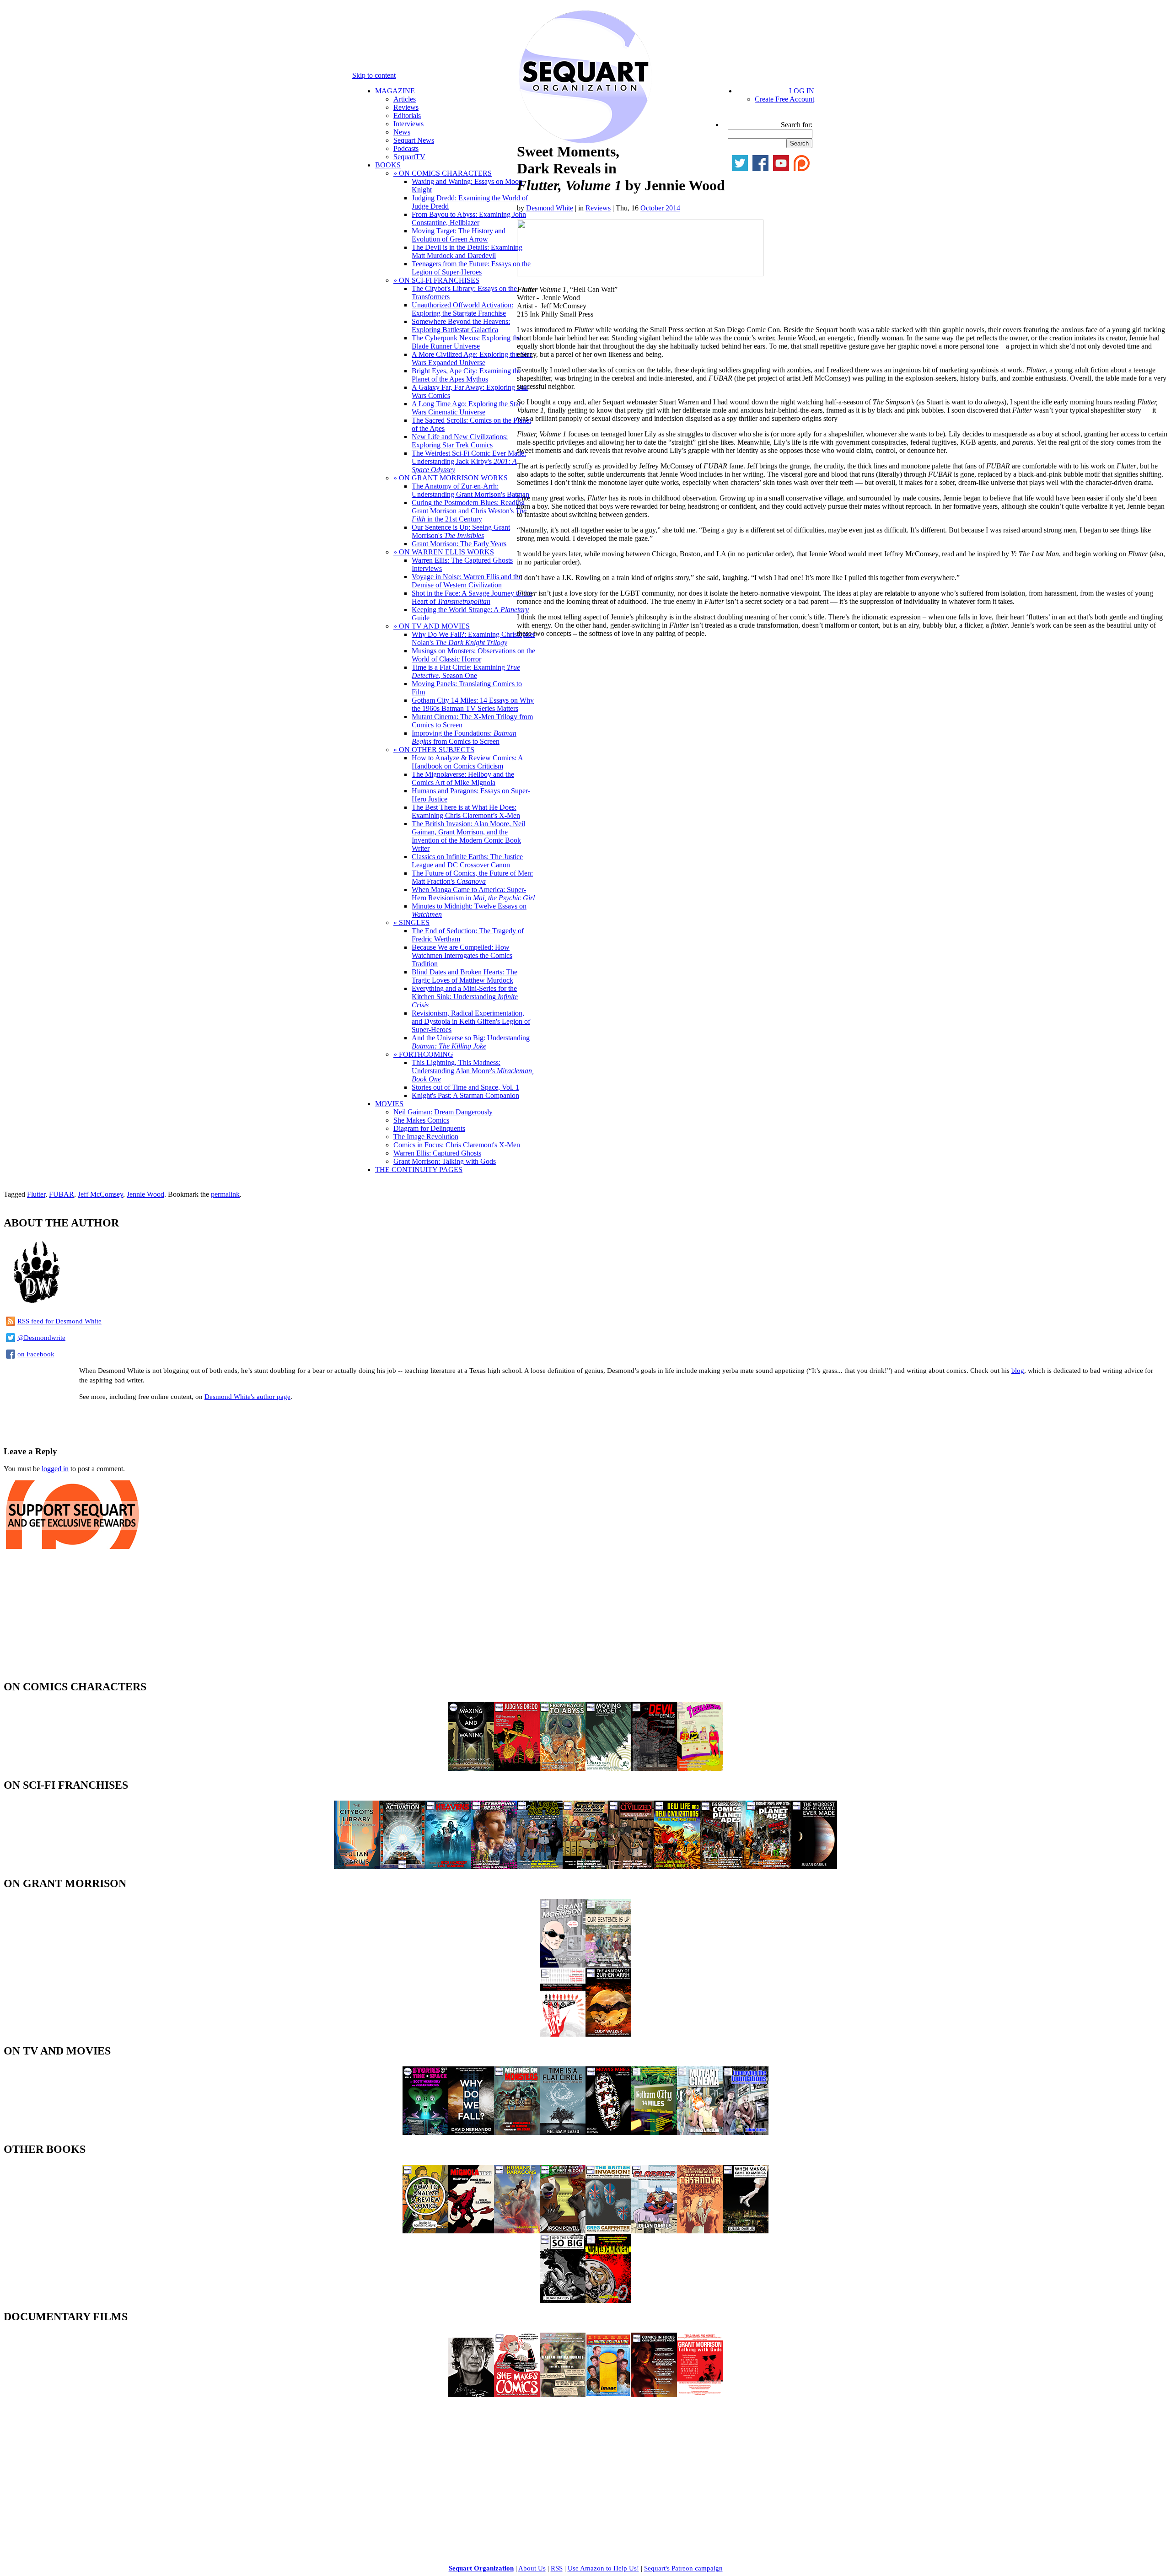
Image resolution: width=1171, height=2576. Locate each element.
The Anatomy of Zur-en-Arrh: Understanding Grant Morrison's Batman (470, 490)
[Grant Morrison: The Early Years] (563, 1965)
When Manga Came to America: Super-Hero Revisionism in (473, 894)
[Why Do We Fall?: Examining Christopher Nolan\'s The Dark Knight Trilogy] (471, 2132)
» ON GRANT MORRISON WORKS (451, 478)
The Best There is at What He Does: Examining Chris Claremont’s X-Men (466, 811)
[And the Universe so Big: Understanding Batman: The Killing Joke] (563, 2300)
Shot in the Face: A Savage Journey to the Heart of (472, 597)
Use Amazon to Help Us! (603, 2568)
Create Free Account (784, 99)
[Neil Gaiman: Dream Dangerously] (471, 2395)
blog (1018, 1371)
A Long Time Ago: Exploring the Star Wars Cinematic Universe (466, 408)
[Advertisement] (111, 1422)
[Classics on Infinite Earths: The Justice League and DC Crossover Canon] (654, 2231)
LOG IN (802, 91)
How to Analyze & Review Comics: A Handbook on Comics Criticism (467, 762)
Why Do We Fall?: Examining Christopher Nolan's (473, 638)
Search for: (797, 125)
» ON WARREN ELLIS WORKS (444, 552)
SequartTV (409, 157)
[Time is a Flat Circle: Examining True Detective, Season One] (563, 2132)
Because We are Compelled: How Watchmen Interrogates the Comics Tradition (462, 955)
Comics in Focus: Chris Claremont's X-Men (457, 1145)
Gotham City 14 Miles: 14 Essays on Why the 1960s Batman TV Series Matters (473, 704)
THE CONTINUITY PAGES (419, 1170)
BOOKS (388, 165)
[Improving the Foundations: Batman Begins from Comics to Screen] (746, 2132)
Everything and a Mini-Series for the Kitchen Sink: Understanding (465, 997)
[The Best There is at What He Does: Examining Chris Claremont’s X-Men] (563, 2231)
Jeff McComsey (100, 1194)
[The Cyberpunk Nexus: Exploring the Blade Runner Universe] (494, 1867)
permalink (225, 1194)
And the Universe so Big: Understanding (471, 1042)
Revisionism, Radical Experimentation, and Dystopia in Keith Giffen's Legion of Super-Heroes (471, 1021)
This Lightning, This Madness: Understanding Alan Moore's (473, 1071)
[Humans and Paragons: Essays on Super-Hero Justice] (517, 2231)
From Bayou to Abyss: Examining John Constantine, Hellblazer (469, 218)
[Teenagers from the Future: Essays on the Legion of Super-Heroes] (700, 1768)
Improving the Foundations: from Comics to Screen (464, 737)
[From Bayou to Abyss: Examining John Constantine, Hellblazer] (563, 1768)
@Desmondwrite (41, 1338)
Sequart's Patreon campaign (683, 2568)
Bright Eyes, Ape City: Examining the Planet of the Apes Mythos (467, 375)
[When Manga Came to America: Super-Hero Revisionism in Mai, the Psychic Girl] (746, 2231)
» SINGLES (411, 922)
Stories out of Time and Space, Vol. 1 (465, 1087)
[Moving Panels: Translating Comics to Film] (608, 2132)
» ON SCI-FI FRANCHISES (436, 280)
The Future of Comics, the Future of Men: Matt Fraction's (472, 877)
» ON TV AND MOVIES (432, 626)
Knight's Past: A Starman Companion (465, 1095)
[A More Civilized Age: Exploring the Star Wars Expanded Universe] (631, 1867)
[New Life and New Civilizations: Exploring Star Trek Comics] (677, 1867)
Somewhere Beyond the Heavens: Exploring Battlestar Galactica (461, 325)
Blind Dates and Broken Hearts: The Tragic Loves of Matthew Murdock (465, 976)
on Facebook (36, 1354)
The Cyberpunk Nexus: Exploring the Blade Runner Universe (466, 342)
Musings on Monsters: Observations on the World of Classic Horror (473, 655)
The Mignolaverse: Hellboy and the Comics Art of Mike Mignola (463, 778)
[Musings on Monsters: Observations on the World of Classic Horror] (517, 2132)
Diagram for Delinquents (429, 1128)
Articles (405, 99)
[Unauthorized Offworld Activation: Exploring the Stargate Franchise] (403, 1867)
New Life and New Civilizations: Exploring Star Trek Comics (460, 441)
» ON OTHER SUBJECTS (434, 750)
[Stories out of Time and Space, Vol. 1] (425, 2132)
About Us (532, 2568)
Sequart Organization (481, 2568)
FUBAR (62, 1194)
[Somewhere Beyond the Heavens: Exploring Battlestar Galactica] (448, 1867)
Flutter (36, 1194)
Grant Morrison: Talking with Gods (445, 1161)
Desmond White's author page (247, 1397)
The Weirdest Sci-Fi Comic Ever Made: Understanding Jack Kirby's (469, 461)
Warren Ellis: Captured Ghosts (437, 1153)
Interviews (408, 124)
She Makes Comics (421, 1120)
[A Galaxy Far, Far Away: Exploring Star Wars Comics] (585, 1867)
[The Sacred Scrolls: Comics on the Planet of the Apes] (723, 1867)
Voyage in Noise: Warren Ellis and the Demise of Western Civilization (467, 581)
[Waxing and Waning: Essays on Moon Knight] (471, 1768)
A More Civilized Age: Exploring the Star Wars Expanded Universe (472, 358)
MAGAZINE (395, 91)
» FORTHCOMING (423, 1054)
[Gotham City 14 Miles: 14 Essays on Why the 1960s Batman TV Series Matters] (654, 2132)
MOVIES (389, 1104)
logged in (55, 1469)
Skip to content (374, 75)
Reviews (406, 107)
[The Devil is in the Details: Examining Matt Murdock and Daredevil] (654, 1768)
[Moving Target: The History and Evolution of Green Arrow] (608, 1768)
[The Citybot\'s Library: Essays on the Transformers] (357, 1867)
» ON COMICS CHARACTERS (443, 173)
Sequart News (414, 140)
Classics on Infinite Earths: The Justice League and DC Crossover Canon (467, 861)
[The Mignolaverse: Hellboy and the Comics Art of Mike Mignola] (471, 2231)
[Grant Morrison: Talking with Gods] (700, 2395)
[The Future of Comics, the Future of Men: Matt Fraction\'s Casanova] (700, 2231)
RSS (557, 2568)
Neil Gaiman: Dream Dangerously (443, 1112)
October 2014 (660, 208)
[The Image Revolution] (608, 2395)
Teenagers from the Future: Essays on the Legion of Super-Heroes (471, 268)
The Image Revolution (426, 1137)
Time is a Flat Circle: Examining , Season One (466, 671)
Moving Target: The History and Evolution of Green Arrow (459, 235)
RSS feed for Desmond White (59, 1321)
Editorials (407, 116)
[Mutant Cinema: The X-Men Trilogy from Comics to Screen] (700, 2132)
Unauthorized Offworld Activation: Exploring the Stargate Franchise (462, 309)
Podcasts (406, 148)
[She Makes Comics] (517, 2395)
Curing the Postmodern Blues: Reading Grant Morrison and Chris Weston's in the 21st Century (469, 511)
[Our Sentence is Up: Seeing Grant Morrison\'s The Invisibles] (608, 1965)
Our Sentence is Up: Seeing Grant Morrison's (461, 531)
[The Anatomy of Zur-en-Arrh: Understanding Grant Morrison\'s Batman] (608, 2034)
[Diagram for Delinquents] (563, 2395)
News (402, 132)
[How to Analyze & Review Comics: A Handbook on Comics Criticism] (425, 2231)
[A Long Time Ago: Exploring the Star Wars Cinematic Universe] (540, 1867)
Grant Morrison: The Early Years (459, 544)
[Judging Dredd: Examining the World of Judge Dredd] (517, 1768)
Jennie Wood (145, 1194)
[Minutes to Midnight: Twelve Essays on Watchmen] (608, 2300)
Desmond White (550, 208)
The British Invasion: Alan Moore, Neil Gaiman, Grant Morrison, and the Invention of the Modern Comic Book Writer (468, 836)
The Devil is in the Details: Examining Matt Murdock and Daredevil (467, 251)
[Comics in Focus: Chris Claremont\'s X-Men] (654, 2395)
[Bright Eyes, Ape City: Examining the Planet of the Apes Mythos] (768, 1867)
